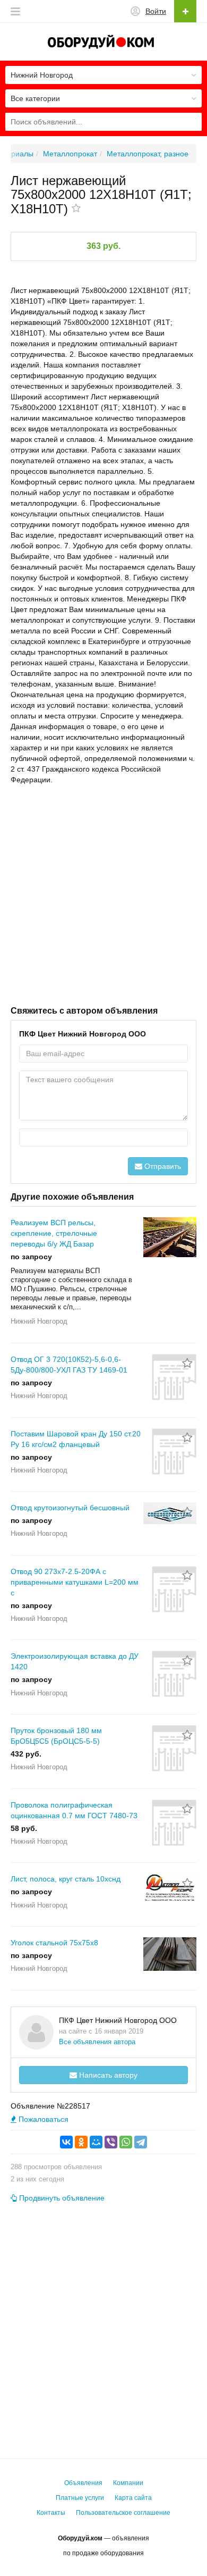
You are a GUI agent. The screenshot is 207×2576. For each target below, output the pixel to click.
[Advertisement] (103, 894)
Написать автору (107, 2075)
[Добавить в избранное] (76, 209)
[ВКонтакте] (66, 2142)
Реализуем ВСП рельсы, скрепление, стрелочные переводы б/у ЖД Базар (54, 1233)
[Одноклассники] (81, 2142)
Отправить (162, 1166)
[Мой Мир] (96, 2142)
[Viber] (111, 2142)
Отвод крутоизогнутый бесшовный (70, 1508)
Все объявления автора (97, 2042)
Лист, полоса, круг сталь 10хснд (66, 1879)
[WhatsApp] (126, 2142)
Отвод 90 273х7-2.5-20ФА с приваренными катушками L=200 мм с (75, 1582)
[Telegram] (141, 2142)
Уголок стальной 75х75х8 (54, 1943)
